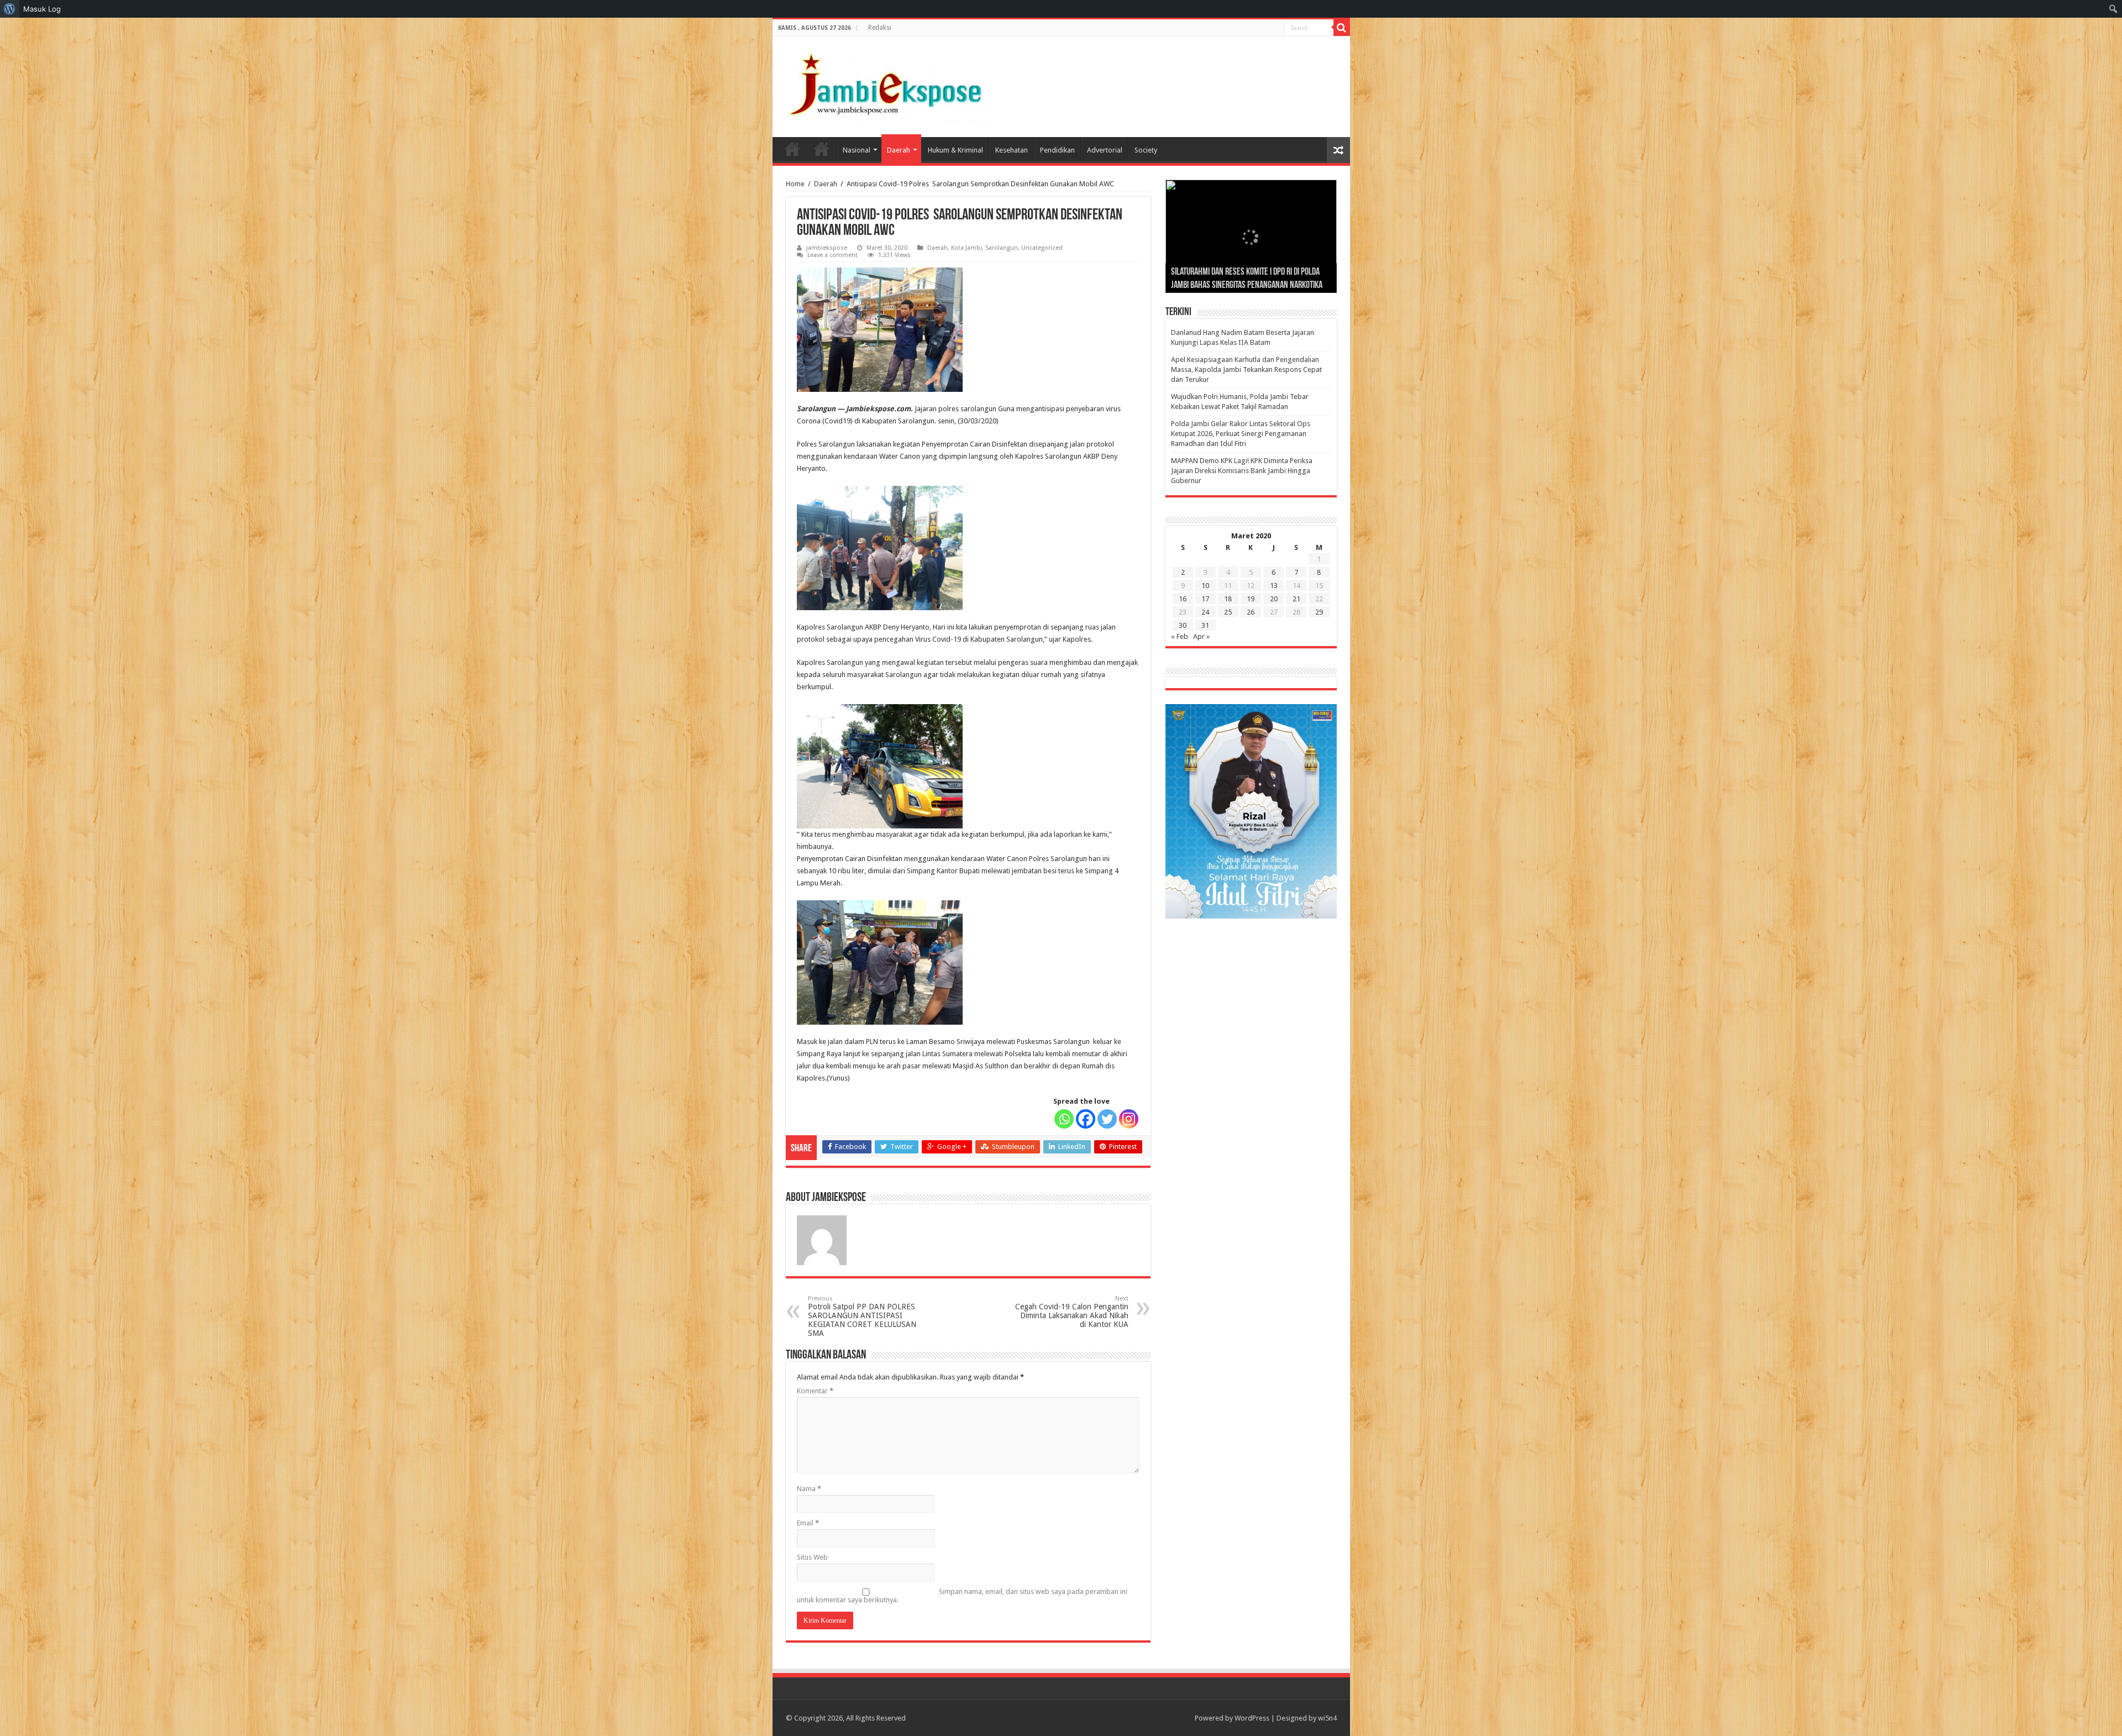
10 (1205, 586)
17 (1205, 599)
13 (1274, 586)
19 (1251, 599)
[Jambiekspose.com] (886, 85)
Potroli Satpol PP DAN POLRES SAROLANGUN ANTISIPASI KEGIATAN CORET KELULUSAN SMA (862, 1316)
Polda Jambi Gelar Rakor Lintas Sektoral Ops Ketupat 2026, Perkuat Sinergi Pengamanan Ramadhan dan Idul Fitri (1241, 434)
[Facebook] (1086, 1119)
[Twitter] (1107, 1119)
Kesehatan (1012, 150)
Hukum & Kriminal (955, 150)
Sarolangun (1002, 248)
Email (808, 1523)
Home (792, 149)
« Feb (1180, 636)
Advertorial (1105, 150)
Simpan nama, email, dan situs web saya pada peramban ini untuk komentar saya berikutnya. (962, 1596)
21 (1296, 599)
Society (1146, 150)
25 (1228, 612)
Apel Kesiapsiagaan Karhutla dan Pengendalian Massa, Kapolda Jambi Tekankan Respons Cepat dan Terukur (1246, 369)
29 (1319, 612)
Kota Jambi (967, 248)
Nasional (857, 150)
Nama (809, 1489)
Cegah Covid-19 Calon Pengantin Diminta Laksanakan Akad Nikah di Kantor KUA (1072, 1312)
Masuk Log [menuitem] (42, 9)
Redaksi (880, 28)
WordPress (1252, 1718)
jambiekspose (827, 248)
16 (1183, 599)
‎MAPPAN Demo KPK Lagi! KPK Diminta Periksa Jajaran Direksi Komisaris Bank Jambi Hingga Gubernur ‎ (1242, 471)
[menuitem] (10, 9)
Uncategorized (1042, 248)
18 (1228, 599)
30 (1183, 625)
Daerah (899, 150)
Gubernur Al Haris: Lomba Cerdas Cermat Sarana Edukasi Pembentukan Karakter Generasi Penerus (1251, 272)
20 (1274, 599)
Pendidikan (1057, 150)
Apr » (1201, 636)
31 (1205, 625)
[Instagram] (1129, 1119)
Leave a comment (832, 255)
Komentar (815, 1391)
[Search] (1342, 28)
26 (1251, 612)
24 (1205, 612)
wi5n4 (1327, 1718)
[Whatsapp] (1064, 1119)
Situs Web (812, 1557)
